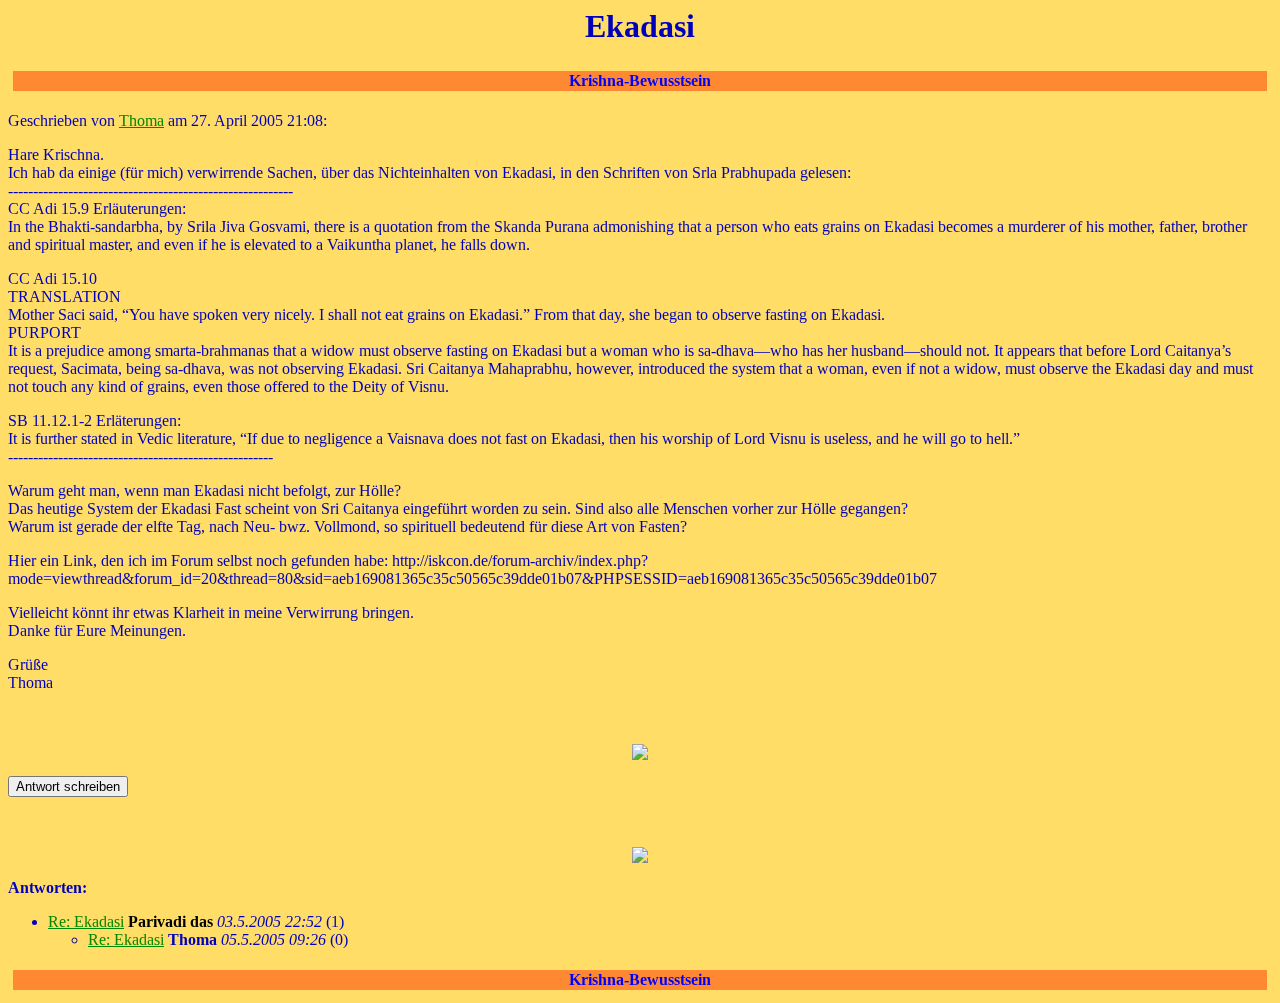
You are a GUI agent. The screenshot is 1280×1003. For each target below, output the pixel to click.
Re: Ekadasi (86, 921)
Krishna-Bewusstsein (640, 80)
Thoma (141, 120)
